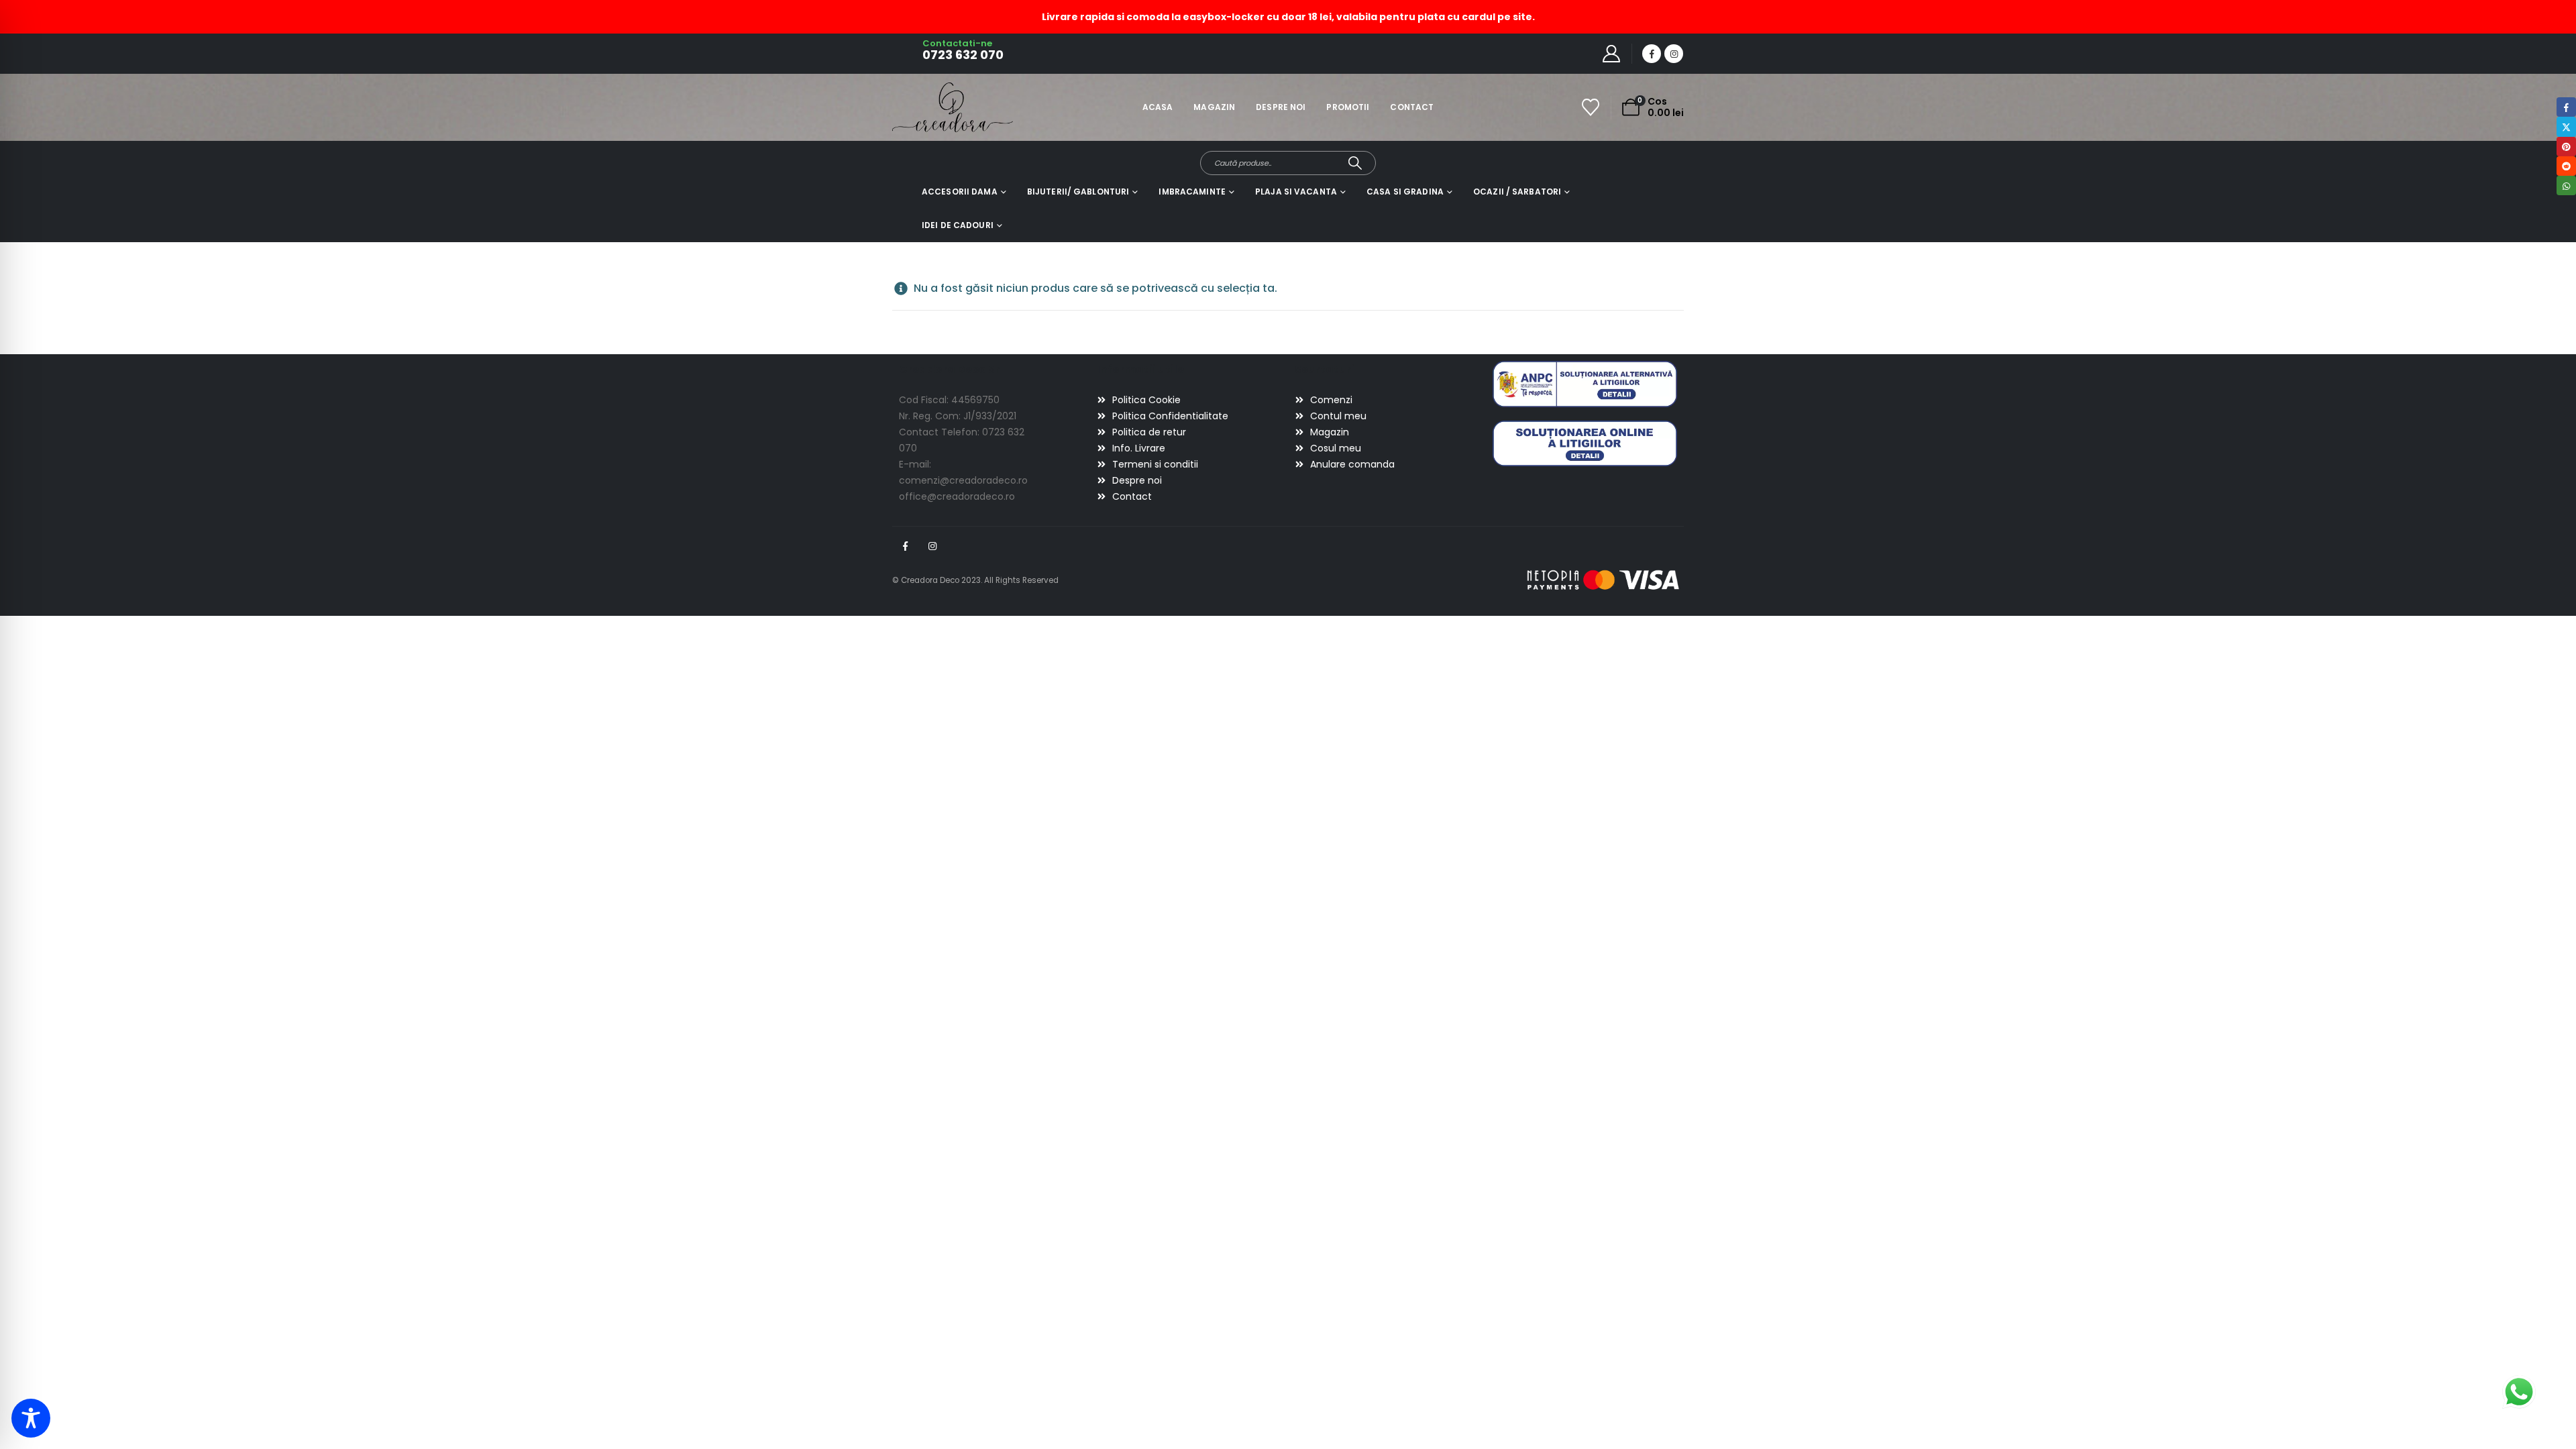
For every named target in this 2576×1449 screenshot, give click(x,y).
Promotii (1348, 107)
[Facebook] (1652, 54)
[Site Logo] (929, 107)
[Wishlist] (1591, 107)
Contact (1412, 107)
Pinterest (2566, 147)
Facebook (905, 546)
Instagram (932, 546)
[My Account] (1612, 54)
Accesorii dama (960, 192)
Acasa (1158, 107)
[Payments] (1603, 580)
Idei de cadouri (958, 225)
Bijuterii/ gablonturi (1078, 192)
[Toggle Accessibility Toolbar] (31, 1418)
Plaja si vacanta (1296, 192)
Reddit (2566, 166)
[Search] (1355, 163)
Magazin (1214, 107)
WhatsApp (2566, 185)
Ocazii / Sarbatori (1517, 192)
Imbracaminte (1192, 192)
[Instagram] (1674, 54)
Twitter (2566, 126)
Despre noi (1281, 107)
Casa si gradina (1405, 192)
